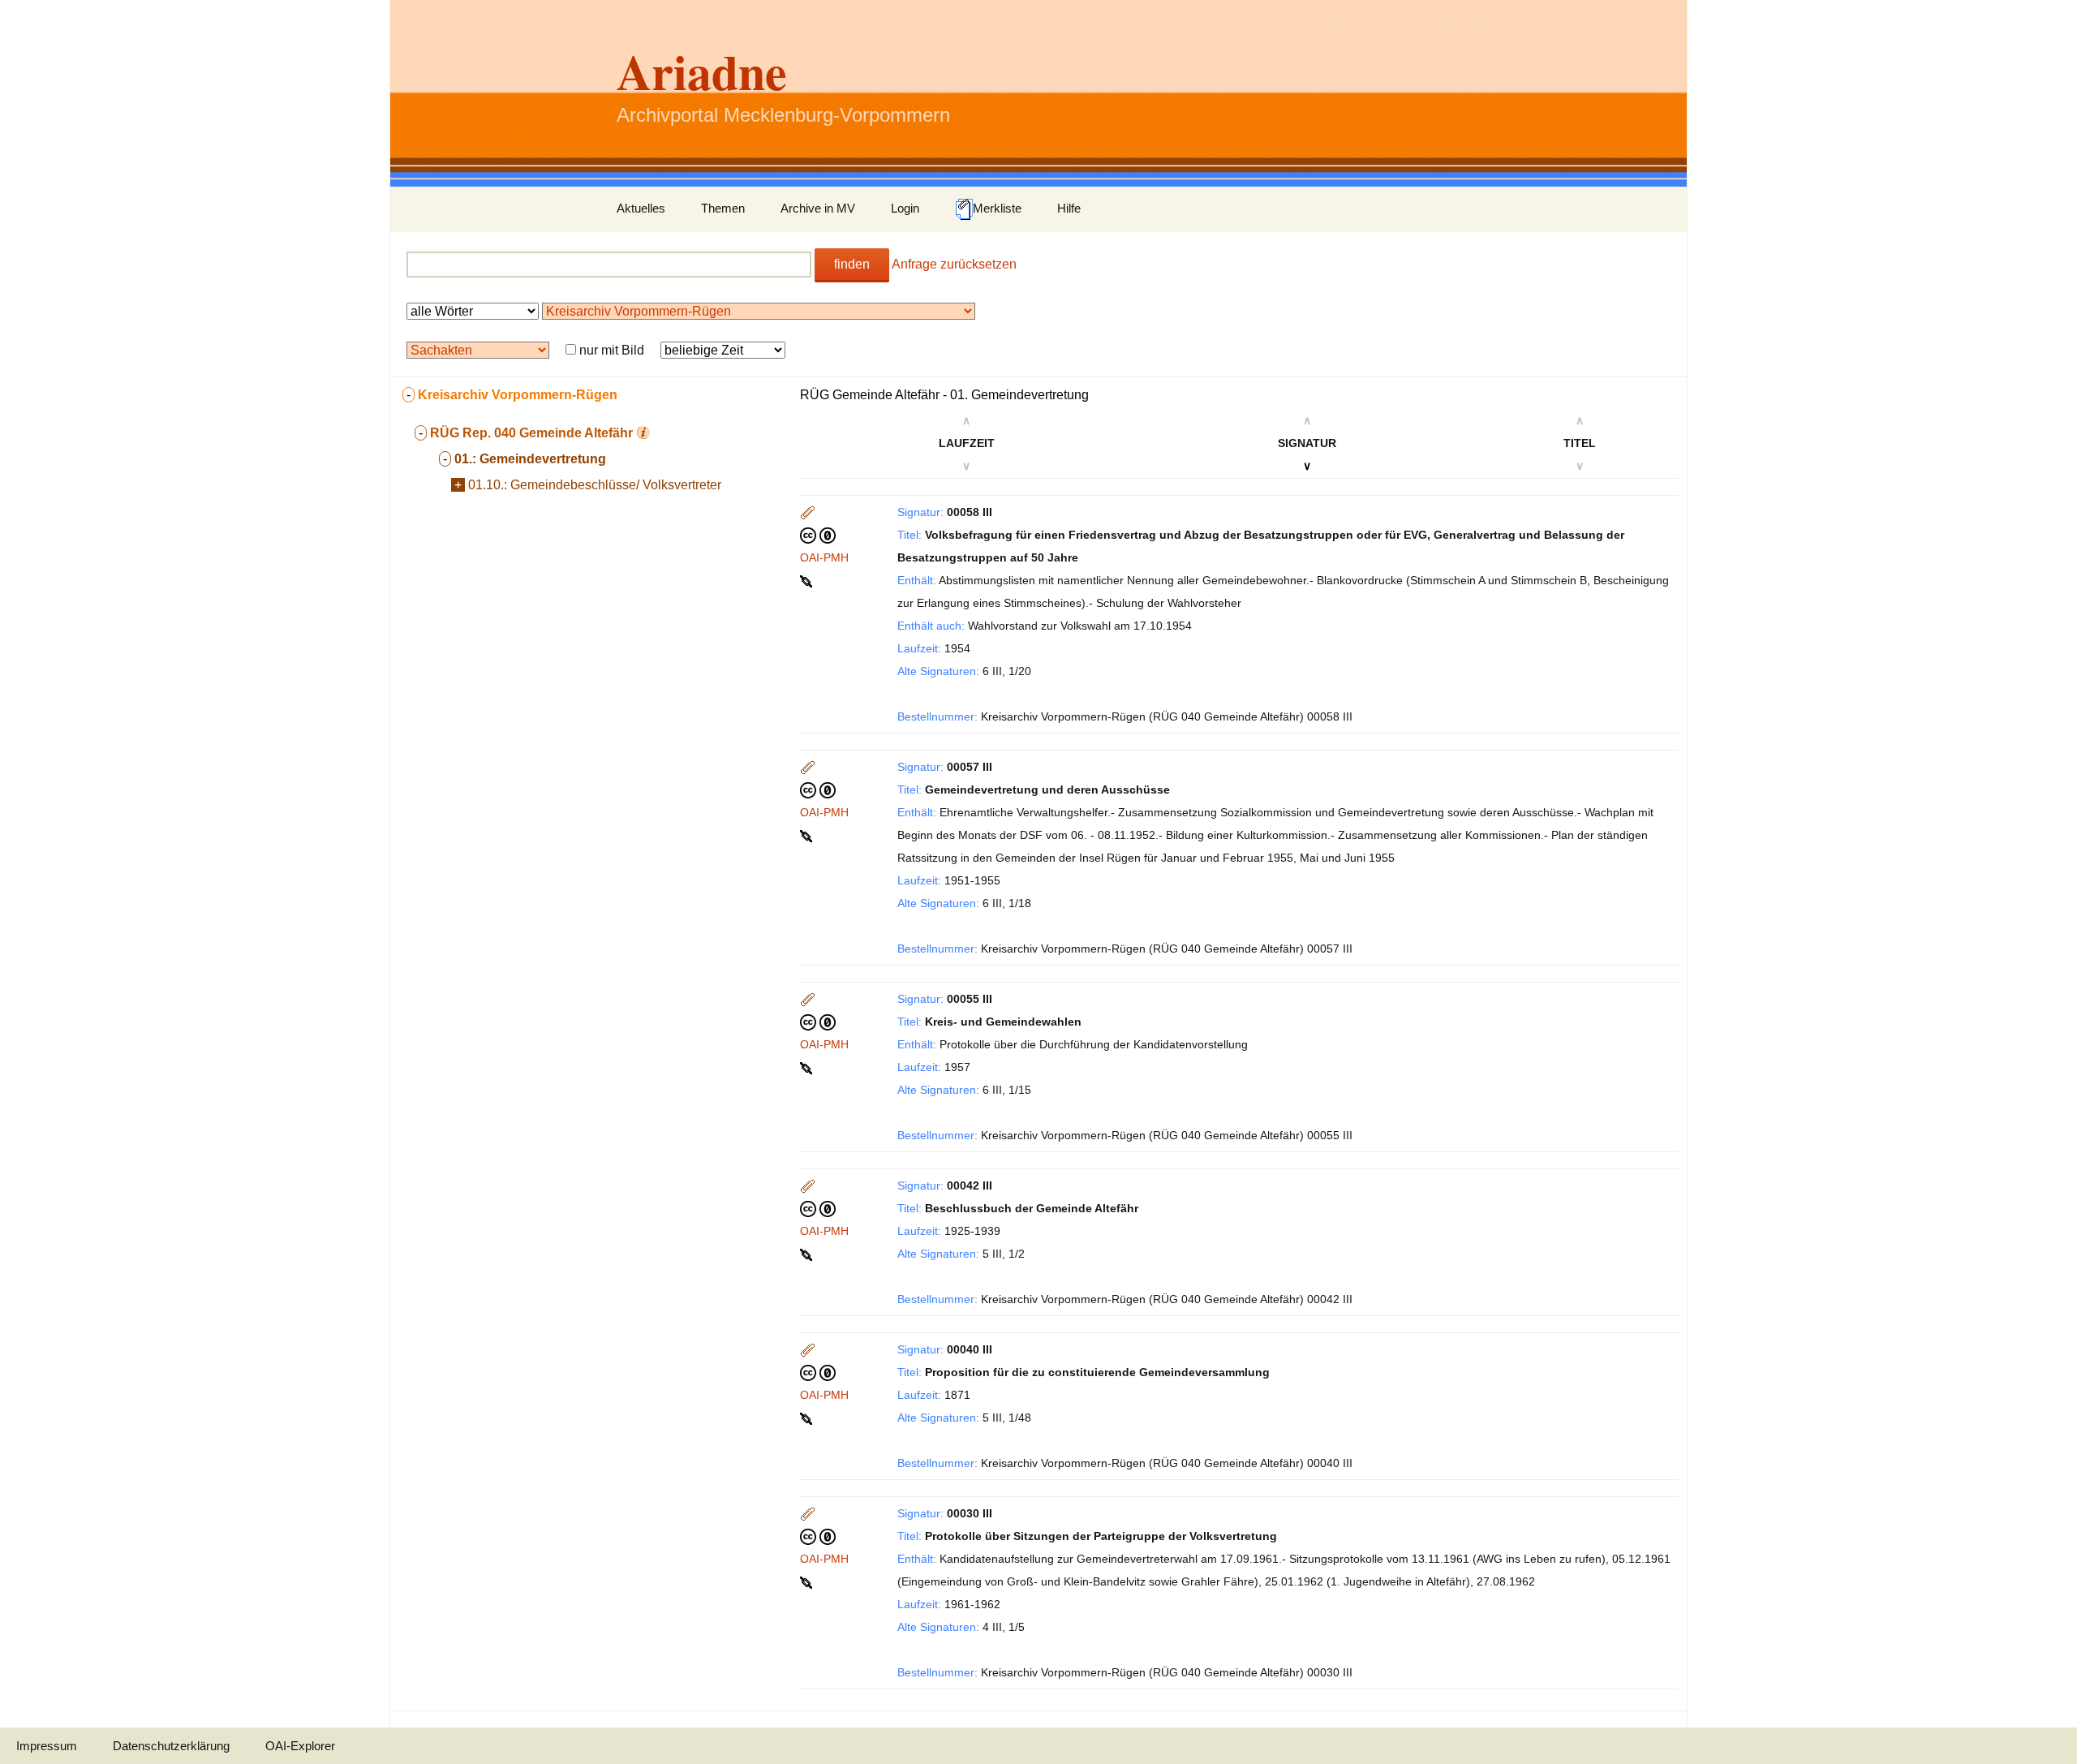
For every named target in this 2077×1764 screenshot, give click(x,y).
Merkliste (997, 208)
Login (905, 208)
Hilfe (1069, 208)
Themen (723, 208)
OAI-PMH (824, 557)
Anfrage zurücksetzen (954, 264)
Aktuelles (641, 208)
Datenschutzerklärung (171, 1746)
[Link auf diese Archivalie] (808, 580)
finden (852, 264)
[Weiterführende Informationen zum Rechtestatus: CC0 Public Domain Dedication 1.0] (818, 535)
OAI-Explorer (300, 1746)
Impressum (47, 1746)
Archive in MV (818, 208)
